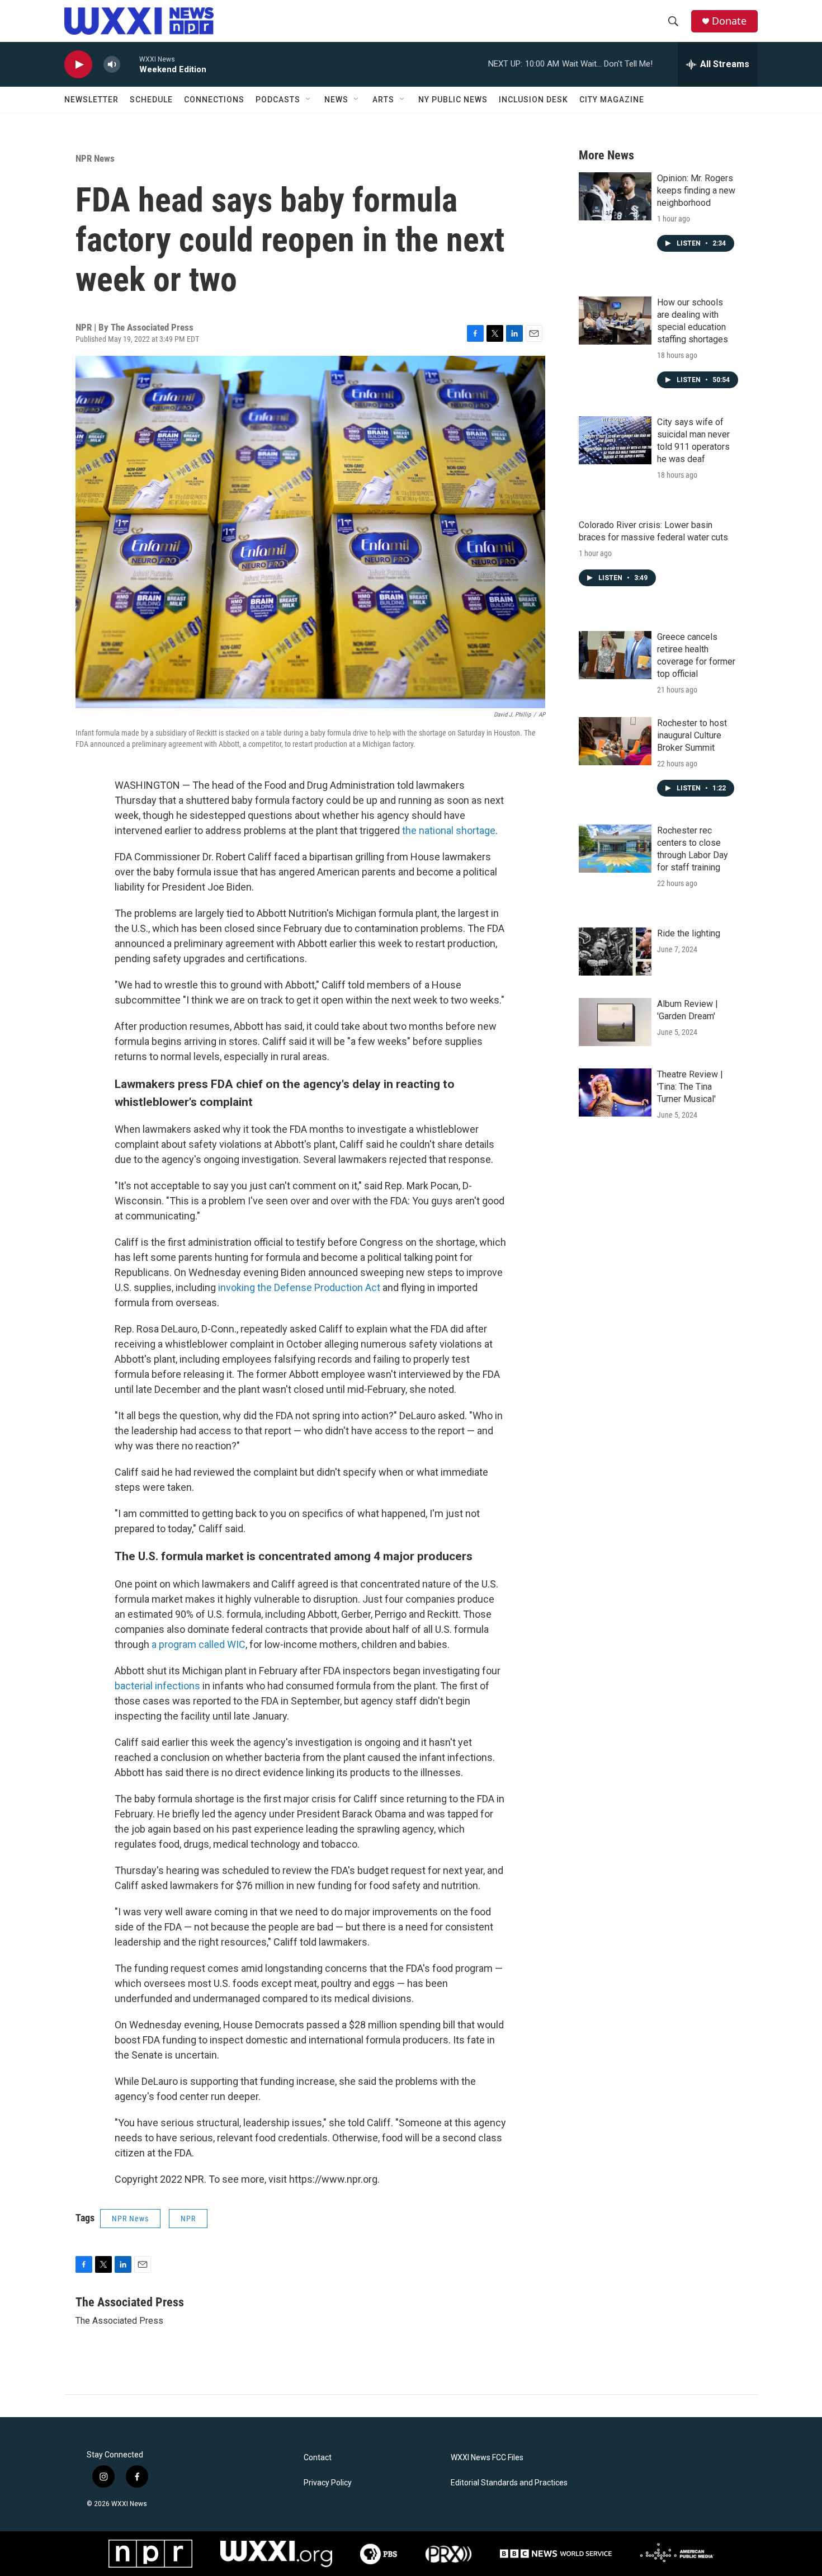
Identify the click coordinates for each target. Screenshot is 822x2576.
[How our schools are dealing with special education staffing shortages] (615, 321)
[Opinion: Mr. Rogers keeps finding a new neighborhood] (615, 196)
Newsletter (91, 100)
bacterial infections (157, 1686)
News (336, 100)
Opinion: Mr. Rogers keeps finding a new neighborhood (696, 190)
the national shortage (449, 830)
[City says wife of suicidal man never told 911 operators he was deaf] (615, 440)
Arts (383, 100)
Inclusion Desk (533, 100)
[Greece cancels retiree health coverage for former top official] (615, 655)
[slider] (130, 64)
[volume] (112, 65)
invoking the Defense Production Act (299, 1287)
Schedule (151, 100)
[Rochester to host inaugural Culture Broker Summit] (615, 741)
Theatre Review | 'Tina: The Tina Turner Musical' (690, 1087)
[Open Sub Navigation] (309, 100)
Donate (729, 21)
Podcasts (278, 100)
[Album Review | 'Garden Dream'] (615, 1022)
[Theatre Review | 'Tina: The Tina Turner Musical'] (615, 1092)
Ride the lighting (689, 933)
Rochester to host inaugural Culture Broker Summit (692, 735)
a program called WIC (199, 1644)
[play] (78, 65)
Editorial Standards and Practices (509, 2483)
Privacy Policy (328, 2483)
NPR (188, 2219)
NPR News (95, 158)
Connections (214, 100)
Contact (318, 2458)
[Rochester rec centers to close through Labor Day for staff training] (615, 849)
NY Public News (453, 100)
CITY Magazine (612, 100)
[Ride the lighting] (615, 952)
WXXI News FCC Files (487, 2458)
